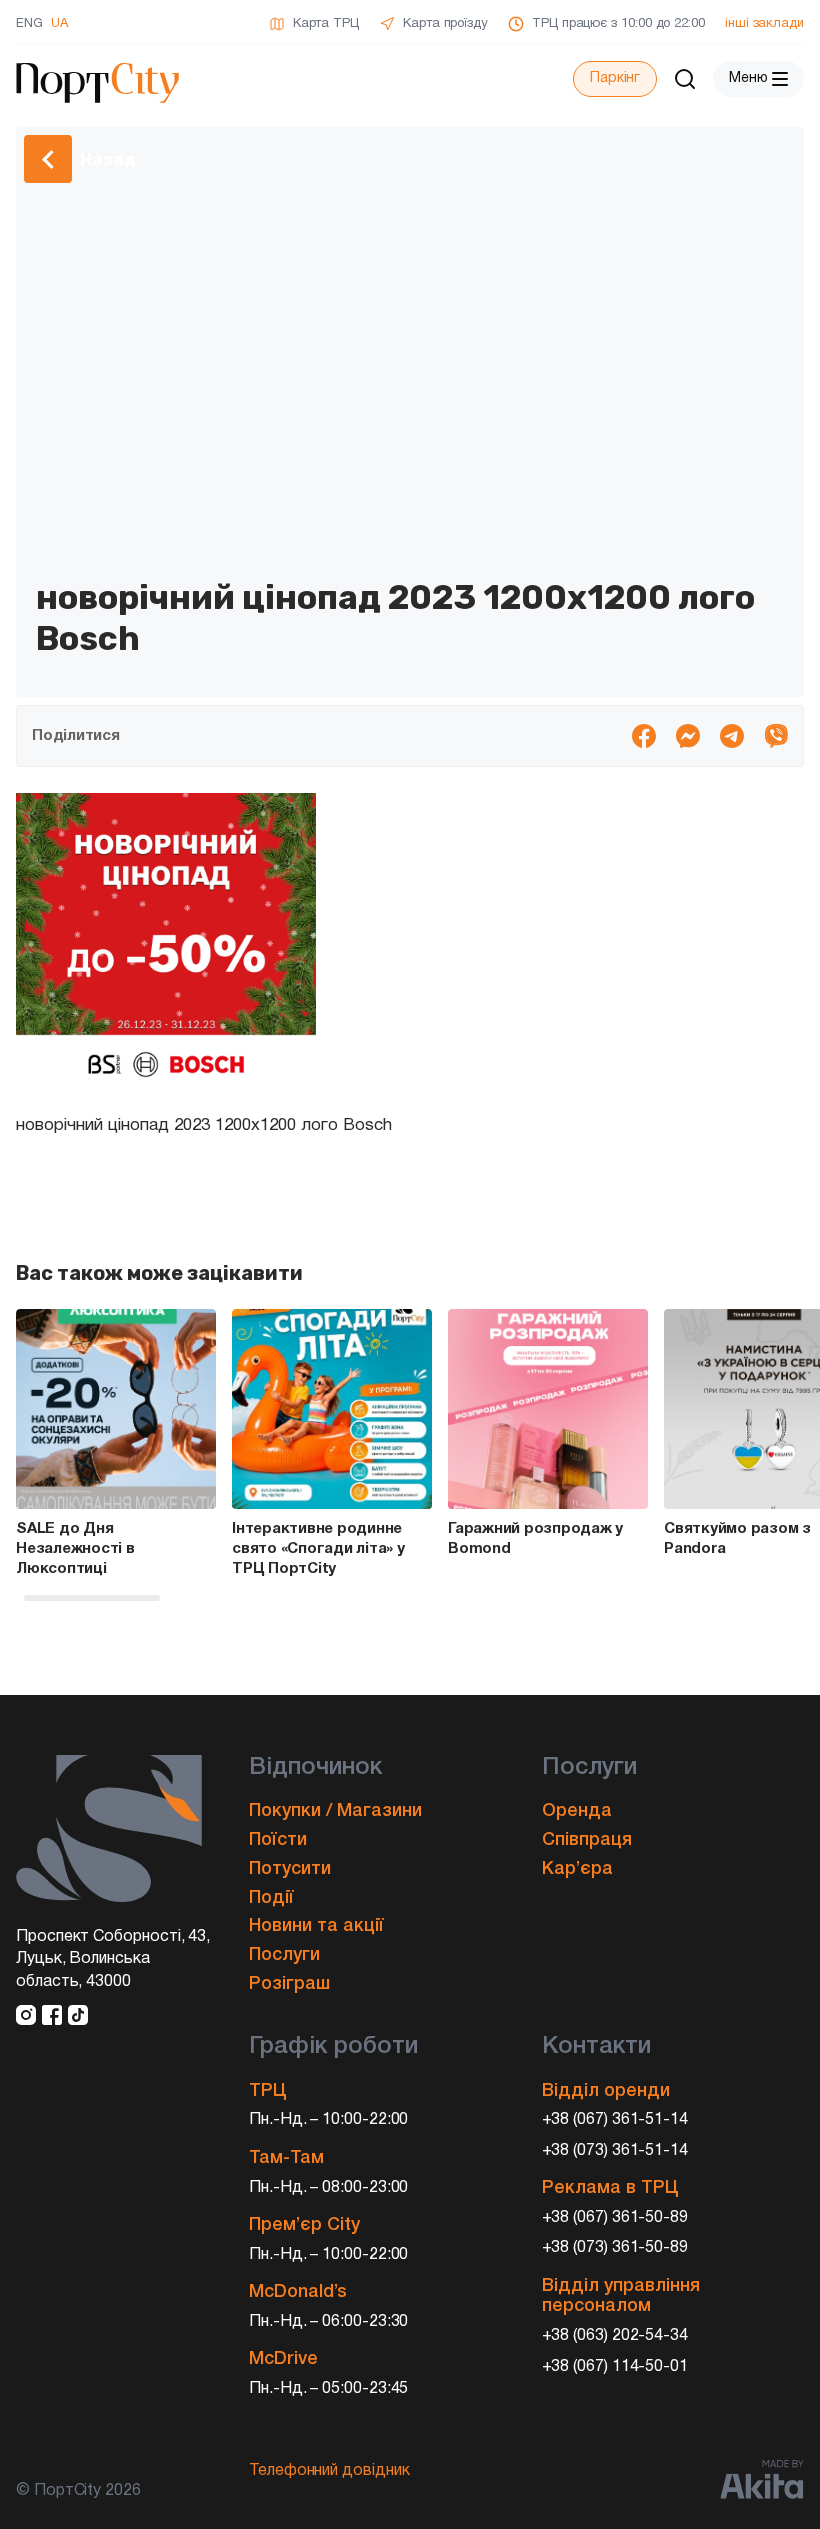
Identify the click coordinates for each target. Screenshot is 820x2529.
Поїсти (278, 1840)
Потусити (290, 1869)
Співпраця (587, 1840)
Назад (108, 159)
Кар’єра (577, 1869)
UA (59, 24)
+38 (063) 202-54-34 (615, 2336)
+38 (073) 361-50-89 (615, 2248)
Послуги (284, 1955)
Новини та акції (316, 1926)
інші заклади (764, 24)
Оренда (577, 1811)
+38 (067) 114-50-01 (615, 2367)
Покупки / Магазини (335, 1811)
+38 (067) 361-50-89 (615, 2218)
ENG (29, 24)
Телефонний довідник (329, 2471)
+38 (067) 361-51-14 (615, 2120)
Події (271, 1898)
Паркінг (615, 78)
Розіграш (289, 1984)
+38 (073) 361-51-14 (615, 2151)
